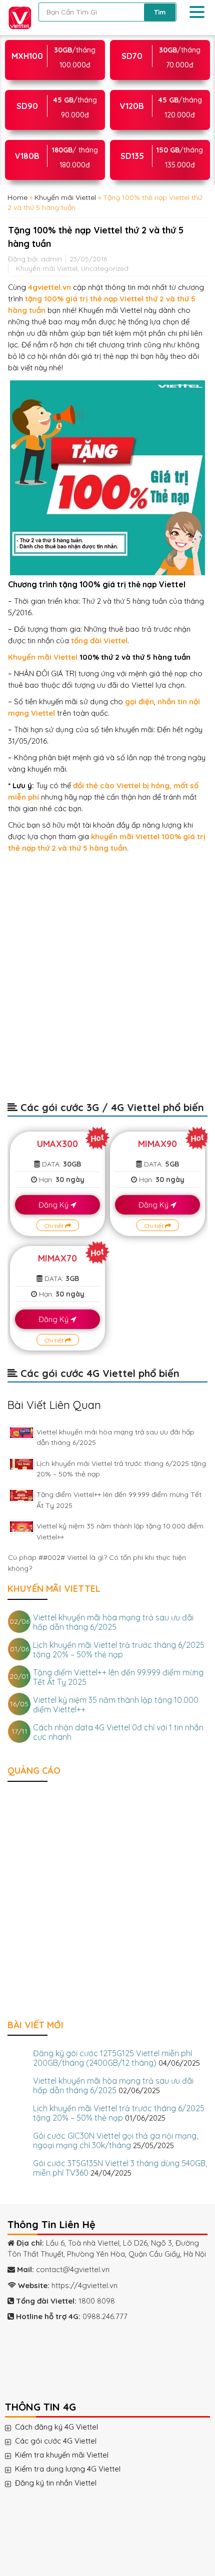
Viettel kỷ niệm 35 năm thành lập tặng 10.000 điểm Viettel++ (116, 1705)
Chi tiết (55, 1226)
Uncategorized (105, 268)
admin (51, 259)
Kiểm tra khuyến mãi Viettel (72, 2455)
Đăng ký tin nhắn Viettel (66, 2483)
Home (17, 197)
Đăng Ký (54, 1205)
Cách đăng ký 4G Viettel (66, 2427)
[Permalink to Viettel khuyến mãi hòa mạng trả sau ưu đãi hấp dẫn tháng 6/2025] (21, 1433)
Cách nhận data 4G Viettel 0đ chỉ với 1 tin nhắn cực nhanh (118, 1732)
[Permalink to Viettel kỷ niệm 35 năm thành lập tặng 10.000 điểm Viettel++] (21, 1527)
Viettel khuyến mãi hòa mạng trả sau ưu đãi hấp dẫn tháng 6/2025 (113, 1622)
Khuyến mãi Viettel (65, 197)
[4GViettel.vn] (17, 17)
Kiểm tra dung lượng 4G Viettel (78, 2469)
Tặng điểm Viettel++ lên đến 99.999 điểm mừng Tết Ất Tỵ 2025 (118, 1677)
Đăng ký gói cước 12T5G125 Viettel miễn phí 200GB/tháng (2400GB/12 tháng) (112, 2058)
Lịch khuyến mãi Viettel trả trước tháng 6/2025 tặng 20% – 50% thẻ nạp (119, 1650)
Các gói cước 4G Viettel (66, 2441)
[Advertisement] (107, 982)
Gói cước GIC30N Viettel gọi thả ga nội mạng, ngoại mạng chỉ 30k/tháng (115, 2140)
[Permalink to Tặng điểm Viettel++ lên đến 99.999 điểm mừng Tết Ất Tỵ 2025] (21, 1495)
